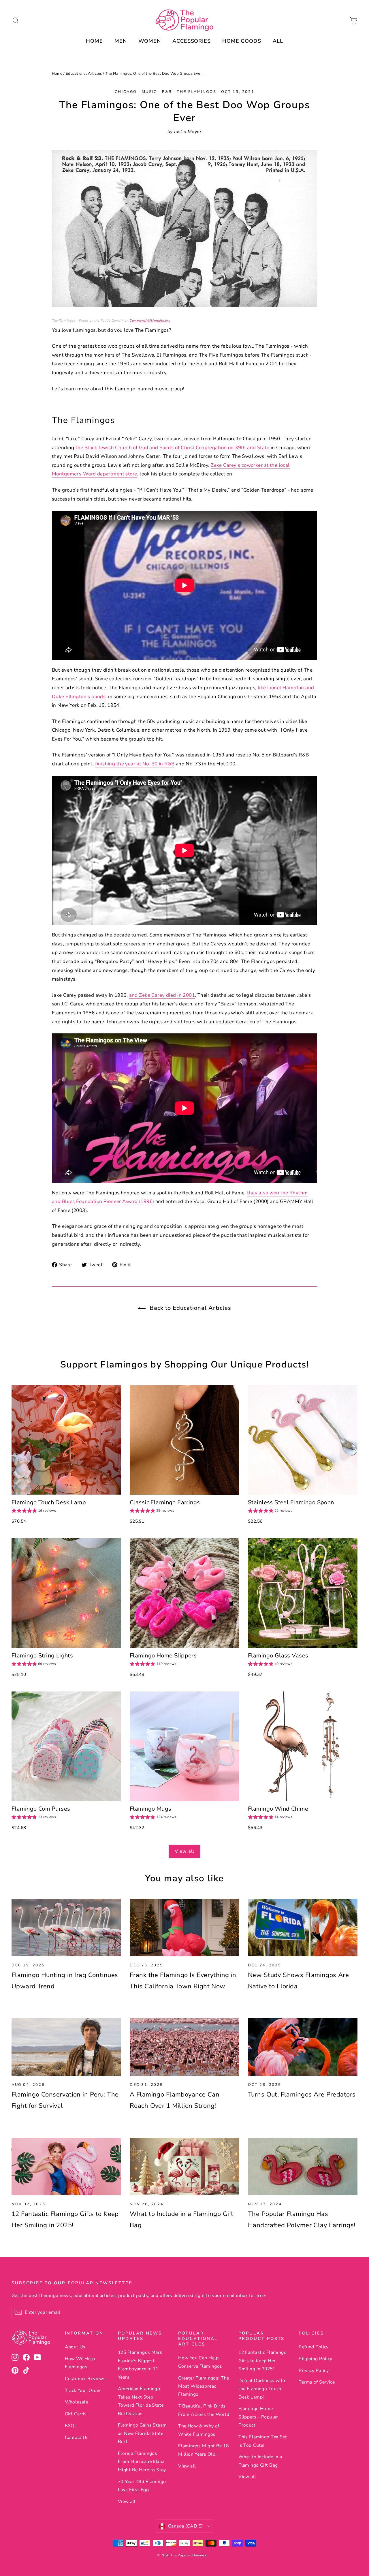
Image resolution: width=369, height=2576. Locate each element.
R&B (167, 92)
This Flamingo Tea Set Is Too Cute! (263, 2441)
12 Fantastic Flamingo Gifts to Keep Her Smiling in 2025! (262, 2361)
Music (149, 92)
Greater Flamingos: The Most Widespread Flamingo (204, 2386)
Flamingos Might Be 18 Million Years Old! (203, 2450)
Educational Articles (84, 74)
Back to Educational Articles (190, 1308)
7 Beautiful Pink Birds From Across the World (204, 2410)
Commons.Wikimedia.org (150, 321)
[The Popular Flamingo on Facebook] (26, 2357)
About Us (75, 2347)
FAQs (71, 2426)
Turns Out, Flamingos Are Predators (302, 2094)
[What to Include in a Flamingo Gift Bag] (184, 2166)
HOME (94, 41)
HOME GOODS (242, 41)
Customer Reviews (85, 2379)
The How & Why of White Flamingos (199, 2430)
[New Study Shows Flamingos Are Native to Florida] (303, 1928)
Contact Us (77, 2438)
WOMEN (150, 41)
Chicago (126, 92)
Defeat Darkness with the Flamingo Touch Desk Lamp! (262, 2389)
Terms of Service (317, 2382)
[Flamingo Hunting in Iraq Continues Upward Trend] (66, 1928)
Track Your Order (83, 2390)
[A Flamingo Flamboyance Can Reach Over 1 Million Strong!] (184, 2047)
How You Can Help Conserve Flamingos (200, 2362)
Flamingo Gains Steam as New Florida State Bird (142, 2433)
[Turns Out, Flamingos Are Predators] (303, 2047)
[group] (34, 1511)
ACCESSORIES (192, 41)
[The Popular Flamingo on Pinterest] (15, 2370)
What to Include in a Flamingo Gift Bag (260, 2461)
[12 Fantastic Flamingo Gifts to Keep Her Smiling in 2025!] (66, 2166)
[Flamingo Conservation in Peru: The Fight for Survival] (66, 2047)
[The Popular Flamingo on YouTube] (37, 2357)
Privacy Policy (314, 2371)
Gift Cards (76, 2414)
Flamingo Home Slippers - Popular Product (258, 2417)
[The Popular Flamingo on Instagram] (15, 2357)
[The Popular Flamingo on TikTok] (26, 2370)
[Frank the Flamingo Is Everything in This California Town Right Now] (184, 1928)
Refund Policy (314, 2347)
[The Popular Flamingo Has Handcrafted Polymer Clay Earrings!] (303, 2166)
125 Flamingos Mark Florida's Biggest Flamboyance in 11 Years (140, 2365)
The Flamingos (196, 92)
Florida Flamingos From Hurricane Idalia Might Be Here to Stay (142, 2462)
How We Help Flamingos (80, 2363)
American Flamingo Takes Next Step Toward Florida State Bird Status (141, 2401)
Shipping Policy (315, 2359)
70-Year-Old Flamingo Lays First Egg (142, 2486)
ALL (278, 41)
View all (184, 1851)
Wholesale (77, 2402)
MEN (121, 41)
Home (57, 74)
